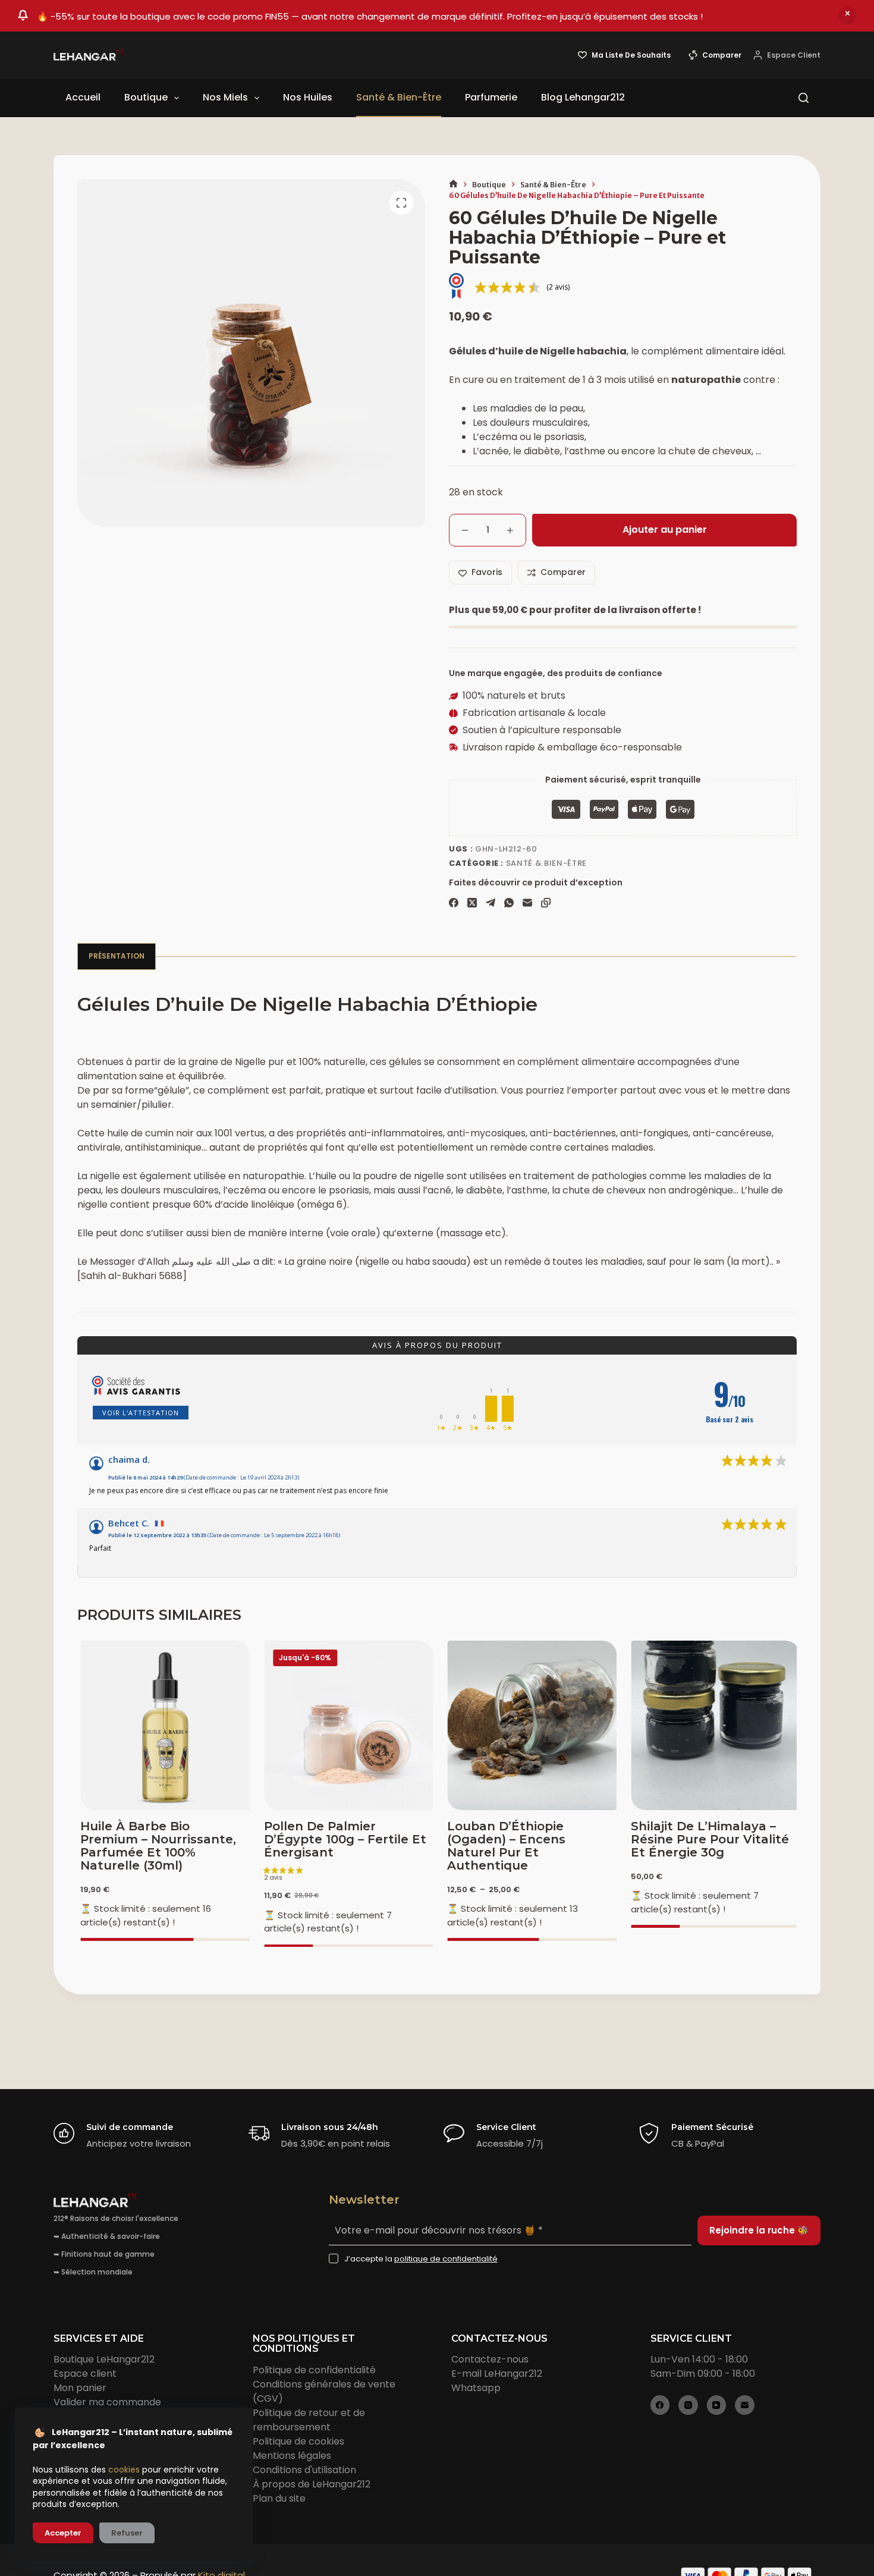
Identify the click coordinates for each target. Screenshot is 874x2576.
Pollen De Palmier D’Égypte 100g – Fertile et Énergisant (342, 1839)
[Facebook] (454, 903)
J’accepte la (421, 2259)
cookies (124, 2470)
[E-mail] (527, 903)
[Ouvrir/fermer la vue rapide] (763, 1795)
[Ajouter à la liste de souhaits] (713, 1795)
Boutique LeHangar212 (104, 2359)
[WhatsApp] (509, 903)
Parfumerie (491, 97)
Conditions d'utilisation (304, 2470)
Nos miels (225, 97)
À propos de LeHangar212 (312, 2484)
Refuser (127, 2533)
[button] (662, 1795)
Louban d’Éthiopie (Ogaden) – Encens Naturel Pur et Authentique (503, 1846)
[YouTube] (717, 2405)
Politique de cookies (298, 2441)
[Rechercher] (804, 98)
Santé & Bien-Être (399, 97)
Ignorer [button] (847, 15)
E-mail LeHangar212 (497, 2374)
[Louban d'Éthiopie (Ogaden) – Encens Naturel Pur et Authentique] (529, 1725)
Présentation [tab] (117, 956)
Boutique (146, 97)
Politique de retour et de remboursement (309, 2420)
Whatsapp (476, 2388)
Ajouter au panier (665, 530)
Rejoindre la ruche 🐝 (759, 2230)
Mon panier (80, 2388)
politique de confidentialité (446, 2259)
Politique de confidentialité (314, 2370)
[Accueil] (453, 185)
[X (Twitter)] (472, 903)
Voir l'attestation (141, 1413)
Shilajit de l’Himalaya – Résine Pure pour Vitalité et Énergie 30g (707, 1839)
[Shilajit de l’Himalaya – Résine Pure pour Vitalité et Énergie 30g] (713, 1725)
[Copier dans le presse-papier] (546, 903)
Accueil (83, 97)
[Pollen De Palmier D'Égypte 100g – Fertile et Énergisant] (346, 1725)
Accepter (63, 2533)
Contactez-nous (490, 2359)
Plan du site (279, 2498)
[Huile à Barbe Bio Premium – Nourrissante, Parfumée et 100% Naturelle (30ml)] (162, 1725)
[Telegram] (491, 903)
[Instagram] (688, 2405)
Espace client (85, 2374)
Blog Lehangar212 (583, 97)
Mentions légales (292, 2456)
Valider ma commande (107, 2402)
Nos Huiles (308, 97)
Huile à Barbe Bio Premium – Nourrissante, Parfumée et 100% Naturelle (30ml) (155, 1846)
